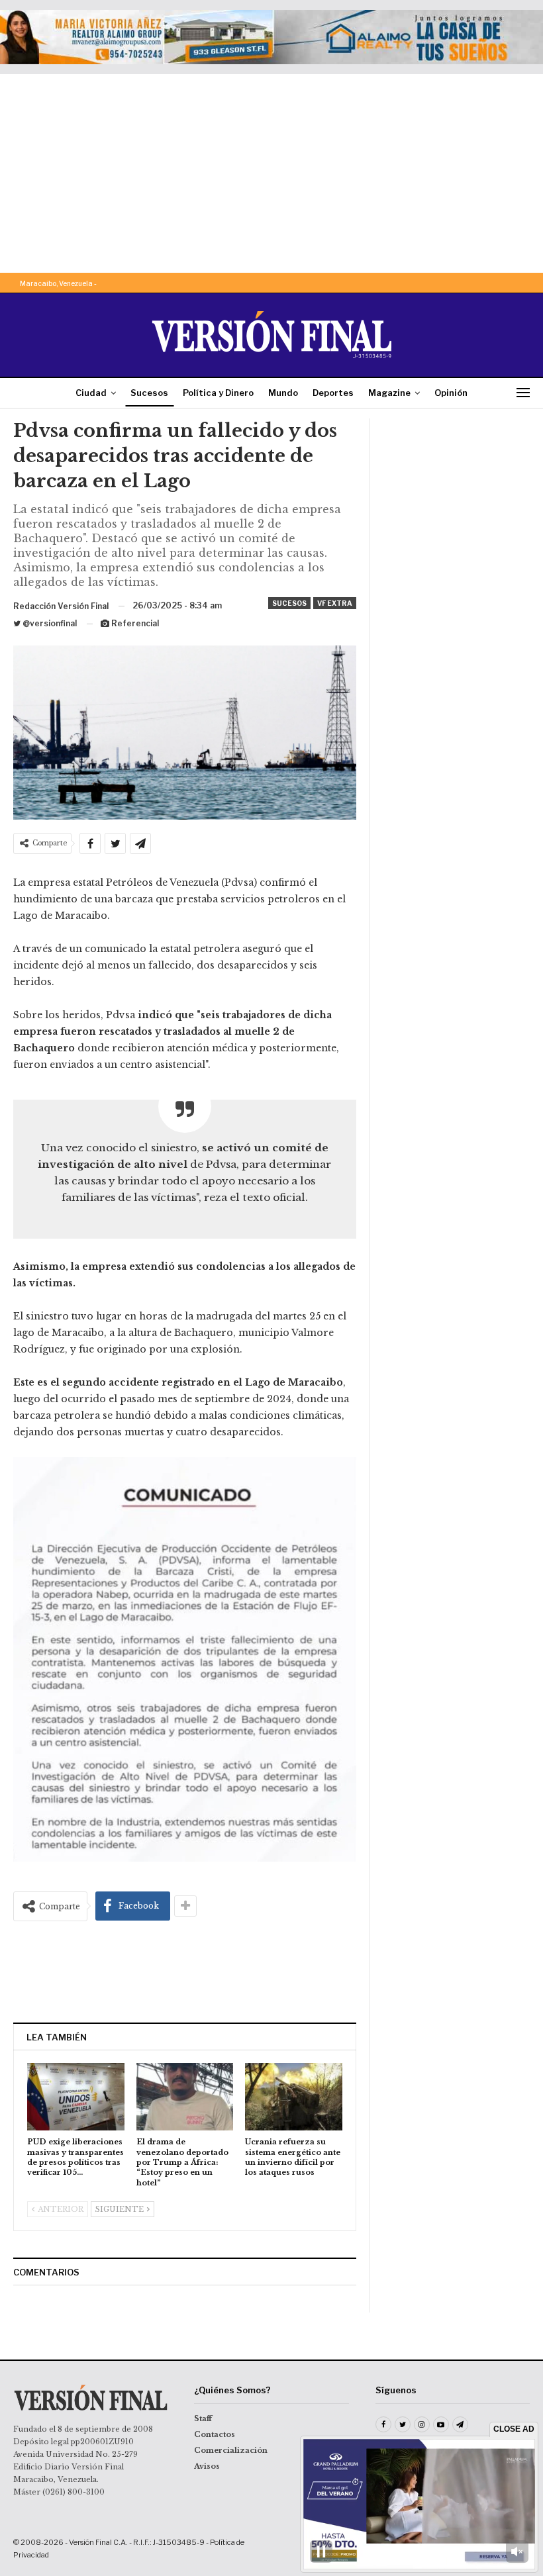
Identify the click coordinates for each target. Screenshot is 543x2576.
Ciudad (91, 393)
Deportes (333, 393)
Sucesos (149, 393)
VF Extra (335, 603)
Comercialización (231, 2450)
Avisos (207, 2466)
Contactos (215, 2434)
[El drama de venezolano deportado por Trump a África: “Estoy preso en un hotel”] (185, 2097)
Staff (203, 2418)
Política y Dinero (218, 393)
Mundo (283, 393)
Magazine (389, 393)
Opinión (451, 393)
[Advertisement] (271, 173)
